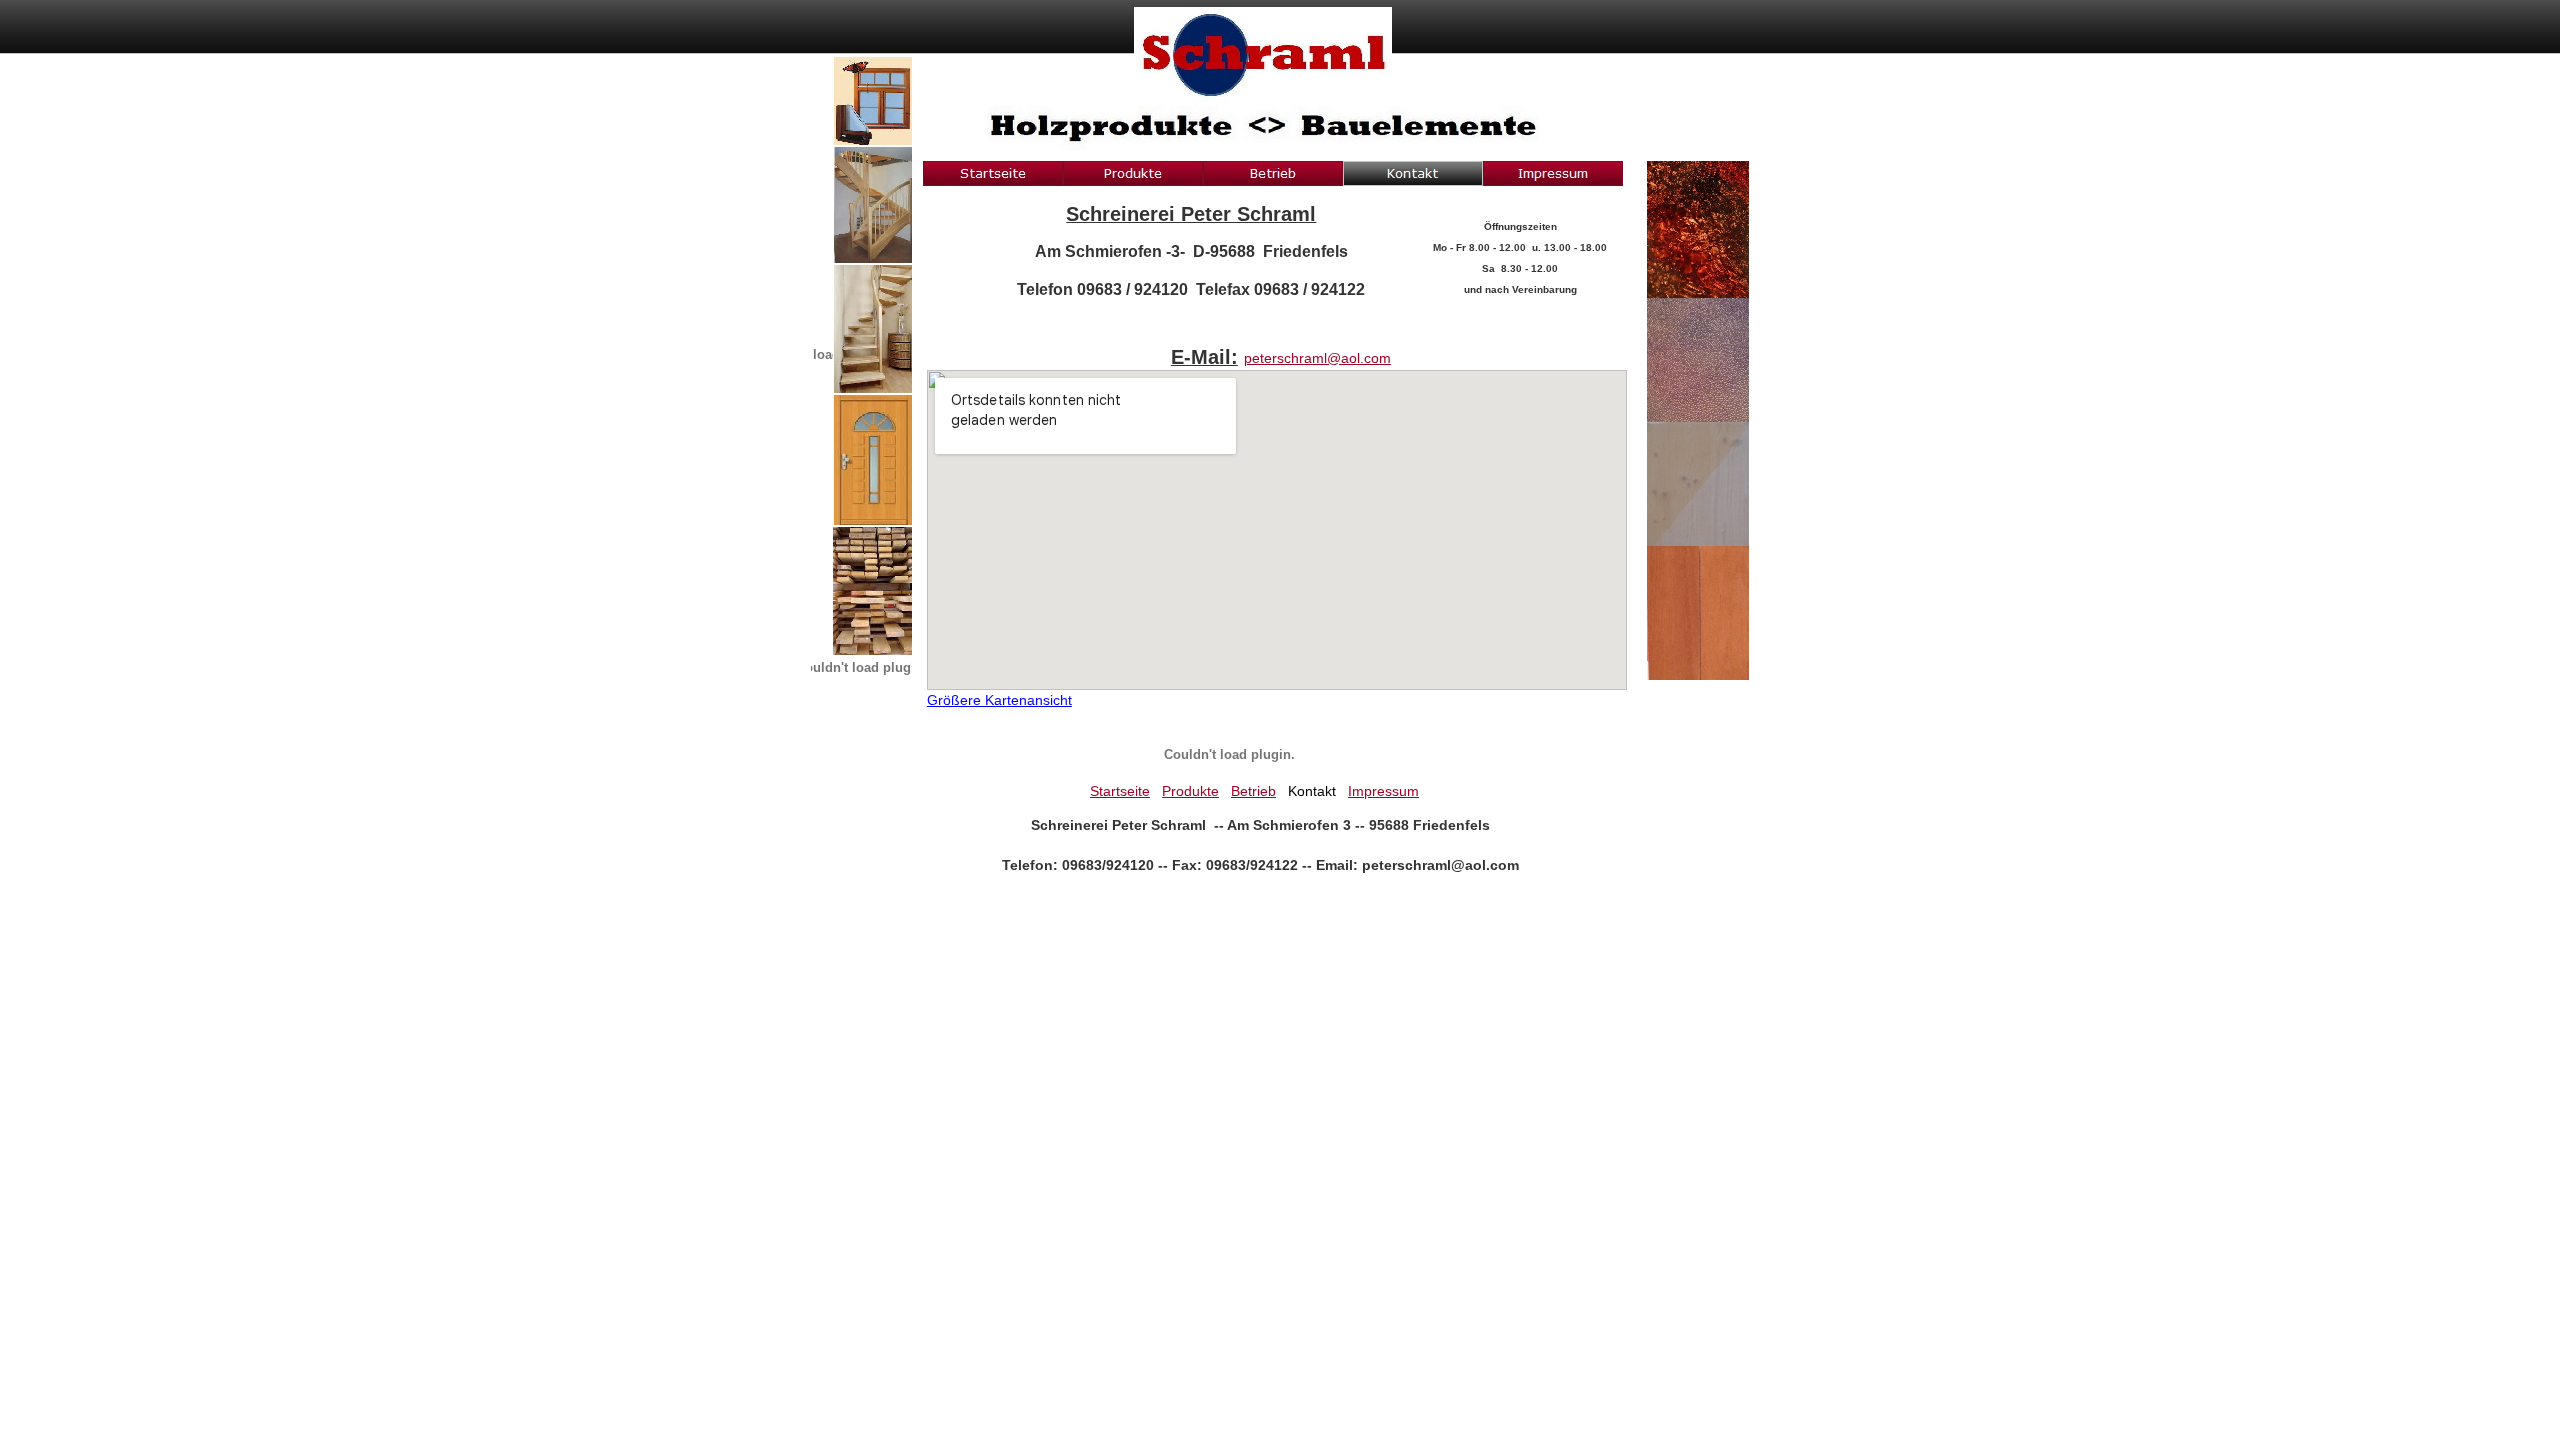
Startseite (1120, 791)
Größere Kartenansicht (999, 700)
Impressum (1383, 791)
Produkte (1190, 791)
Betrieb (1253, 791)
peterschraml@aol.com (1317, 358)
